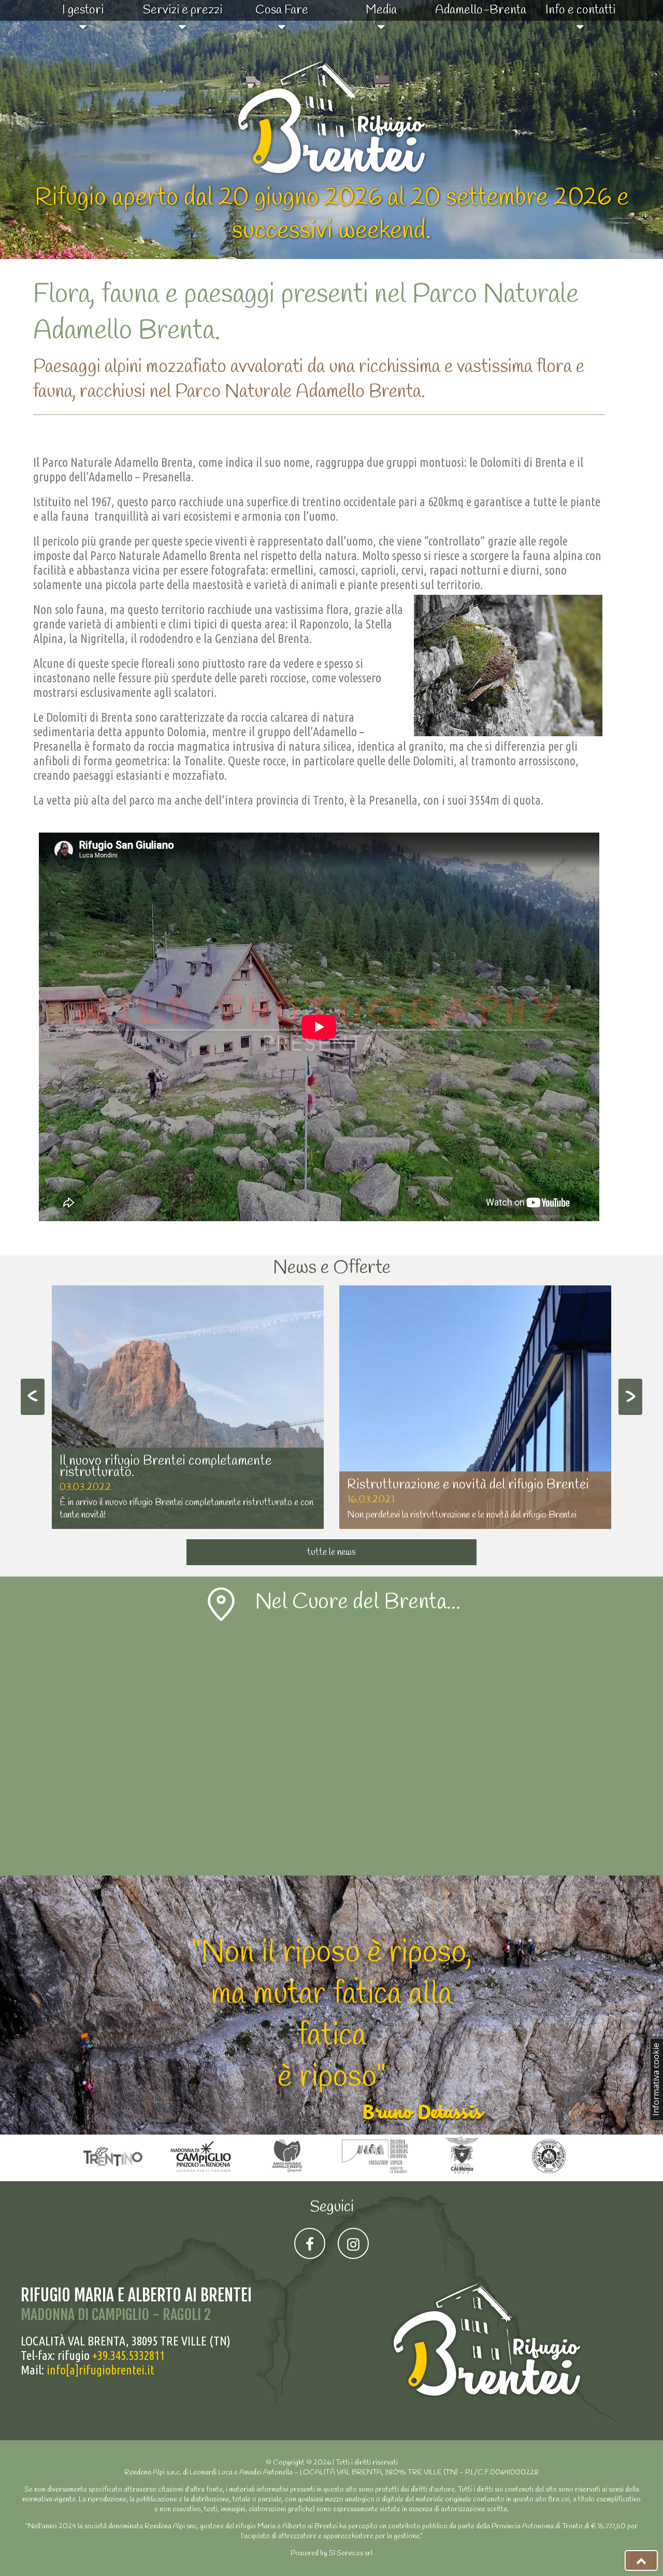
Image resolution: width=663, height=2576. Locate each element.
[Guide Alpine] (549, 2174)
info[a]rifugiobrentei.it (100, 2370)
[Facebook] (310, 2243)
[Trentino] (115, 2174)
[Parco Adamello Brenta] (289, 2174)
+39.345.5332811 (128, 2356)
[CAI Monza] (463, 2174)
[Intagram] (353, 2243)
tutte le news (331, 1552)
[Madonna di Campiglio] (202, 2174)
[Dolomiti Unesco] (376, 2174)
